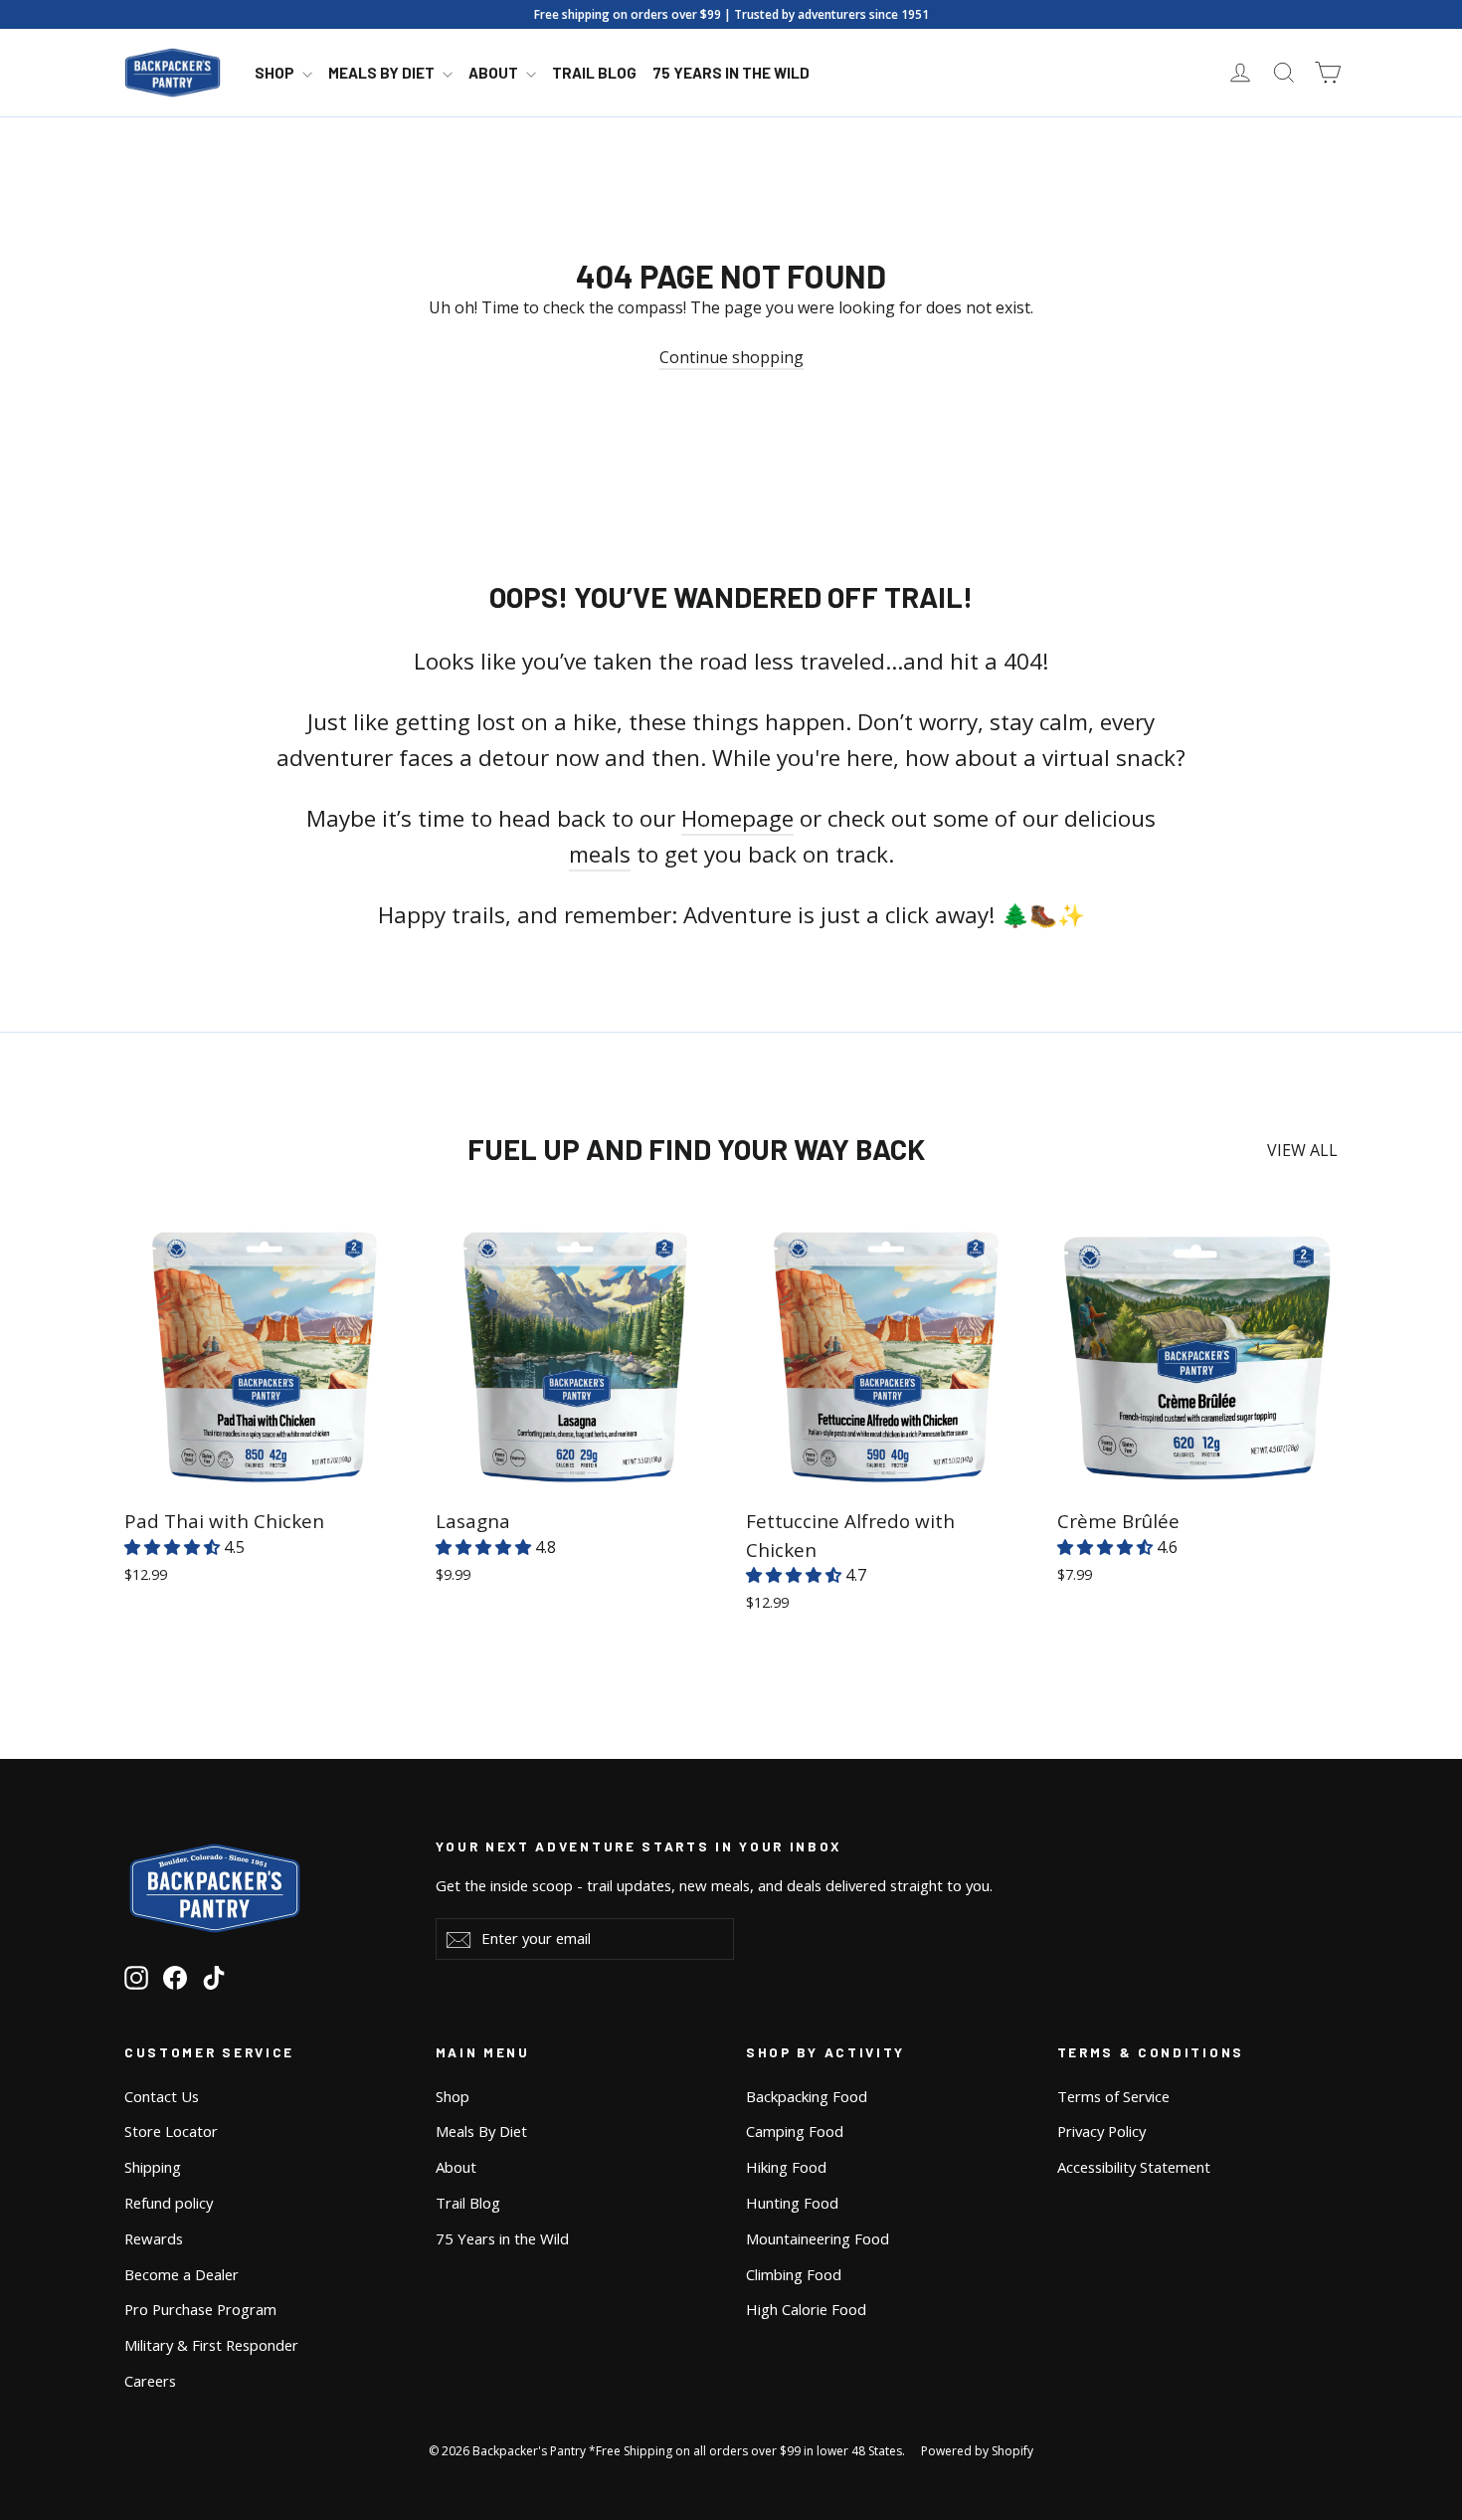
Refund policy (169, 2203)
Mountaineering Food (818, 2238)
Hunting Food (792, 2203)
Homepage (737, 818)
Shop (276, 73)
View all (1302, 1150)
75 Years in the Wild (731, 73)
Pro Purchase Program (200, 2309)
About (495, 73)
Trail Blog (594, 73)
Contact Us (162, 2096)
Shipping (153, 2167)
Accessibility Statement (1134, 2167)
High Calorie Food (806, 2309)
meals (600, 854)
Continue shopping (731, 357)
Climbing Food (794, 2274)
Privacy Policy (1101, 2131)
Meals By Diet (383, 73)
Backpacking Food (807, 2096)
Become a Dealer (182, 2274)
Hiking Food (786, 2167)
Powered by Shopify (977, 2451)
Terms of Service (1113, 2096)
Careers (150, 2381)
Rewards (154, 2238)
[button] (174, 1547)
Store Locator (171, 2131)
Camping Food (795, 2131)
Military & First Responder (211, 2345)
